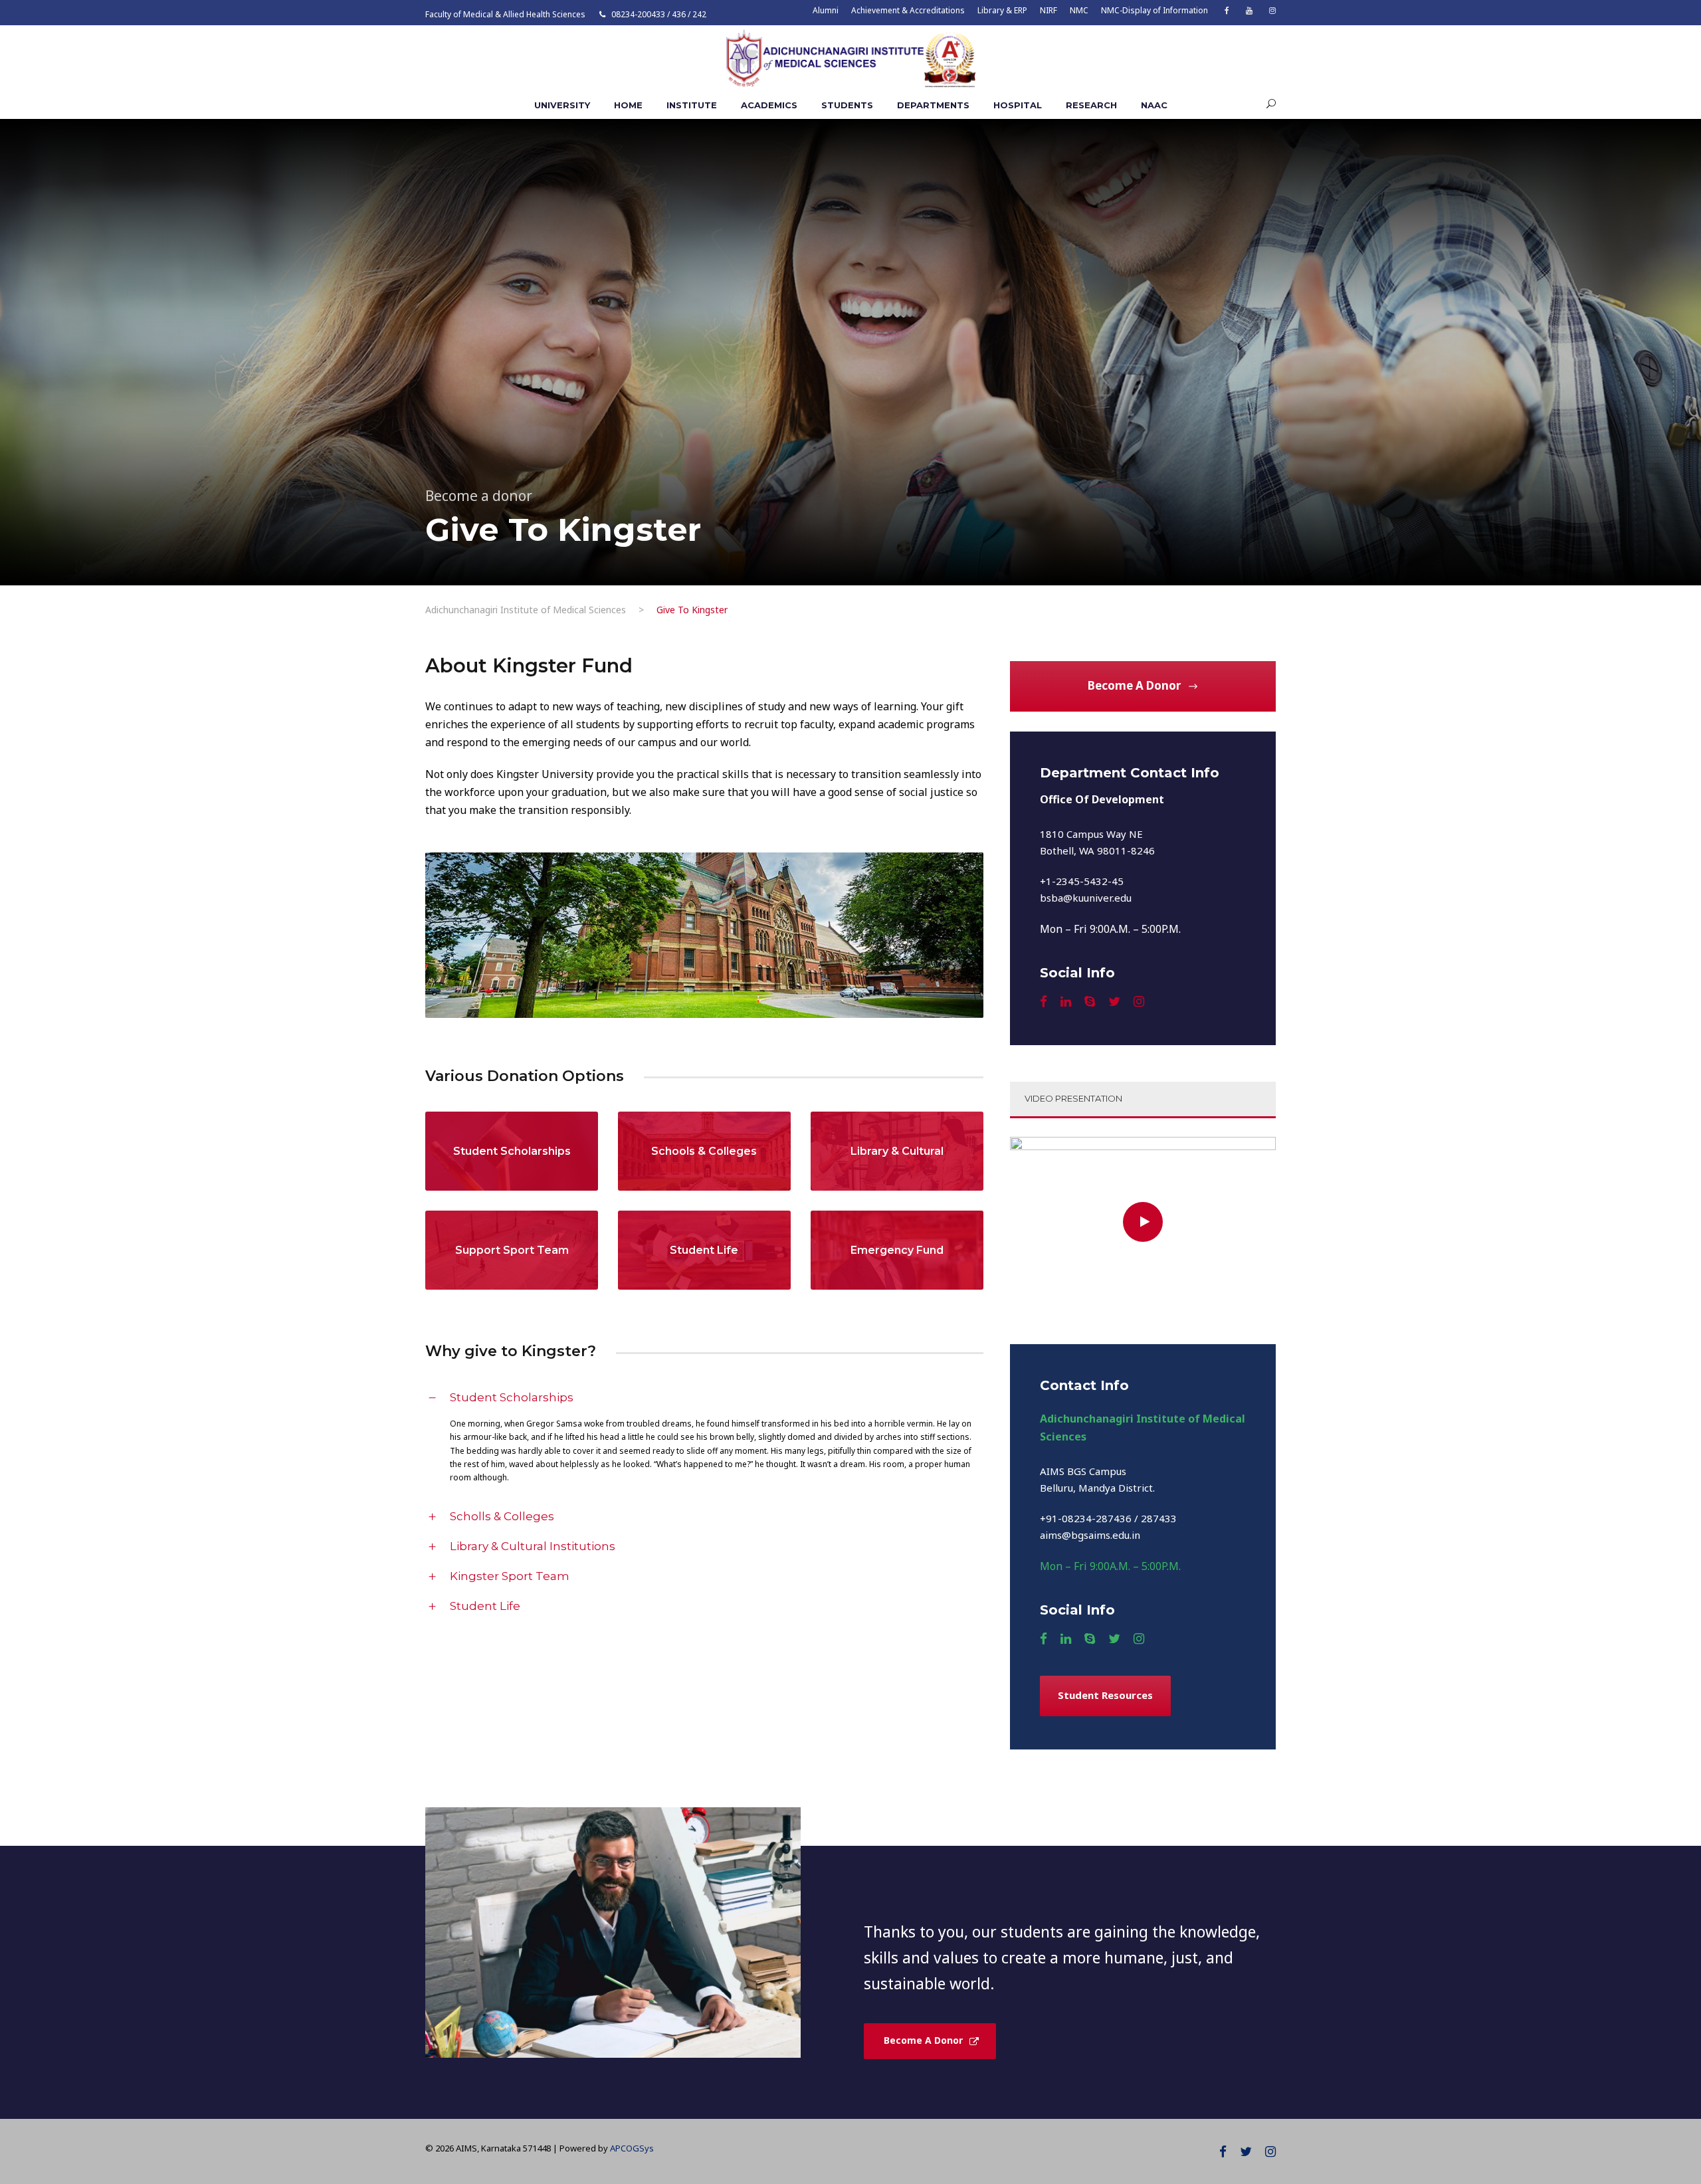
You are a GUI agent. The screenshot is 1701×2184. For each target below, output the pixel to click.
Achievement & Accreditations (908, 10)
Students (847, 105)
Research (1091, 105)
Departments (933, 105)
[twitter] (1114, 1001)
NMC (1079, 10)
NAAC (1154, 105)
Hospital (1018, 105)
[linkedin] (1066, 1001)
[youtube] (1249, 10)
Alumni (826, 10)
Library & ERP (1002, 10)
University (562, 105)
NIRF (1049, 10)
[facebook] (1227, 10)
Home (628, 105)
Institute (692, 105)
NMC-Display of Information (1154, 10)
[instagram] (1272, 10)
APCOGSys (632, 2148)
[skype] (1090, 1001)
